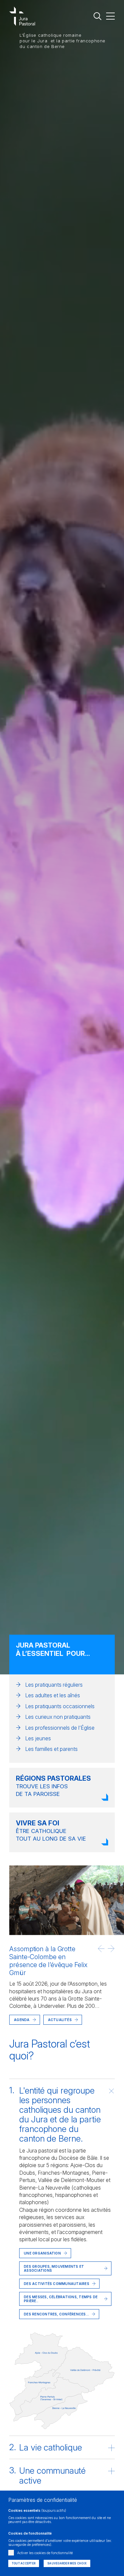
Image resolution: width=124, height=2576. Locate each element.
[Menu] (110, 16)
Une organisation (42, 2253)
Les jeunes (38, 1738)
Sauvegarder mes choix (67, 2563)
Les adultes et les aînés (53, 1695)
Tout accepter (24, 2563)
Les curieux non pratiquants (58, 1717)
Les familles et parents (51, 1749)
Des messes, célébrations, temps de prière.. (61, 2299)
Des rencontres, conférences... (56, 2314)
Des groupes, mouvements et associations (54, 2268)
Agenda (22, 2020)
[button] (101, 1949)
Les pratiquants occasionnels (60, 1706)
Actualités (60, 2020)
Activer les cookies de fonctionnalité (45, 2553)
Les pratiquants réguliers (54, 1685)
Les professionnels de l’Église (60, 1728)
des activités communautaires (57, 2284)
